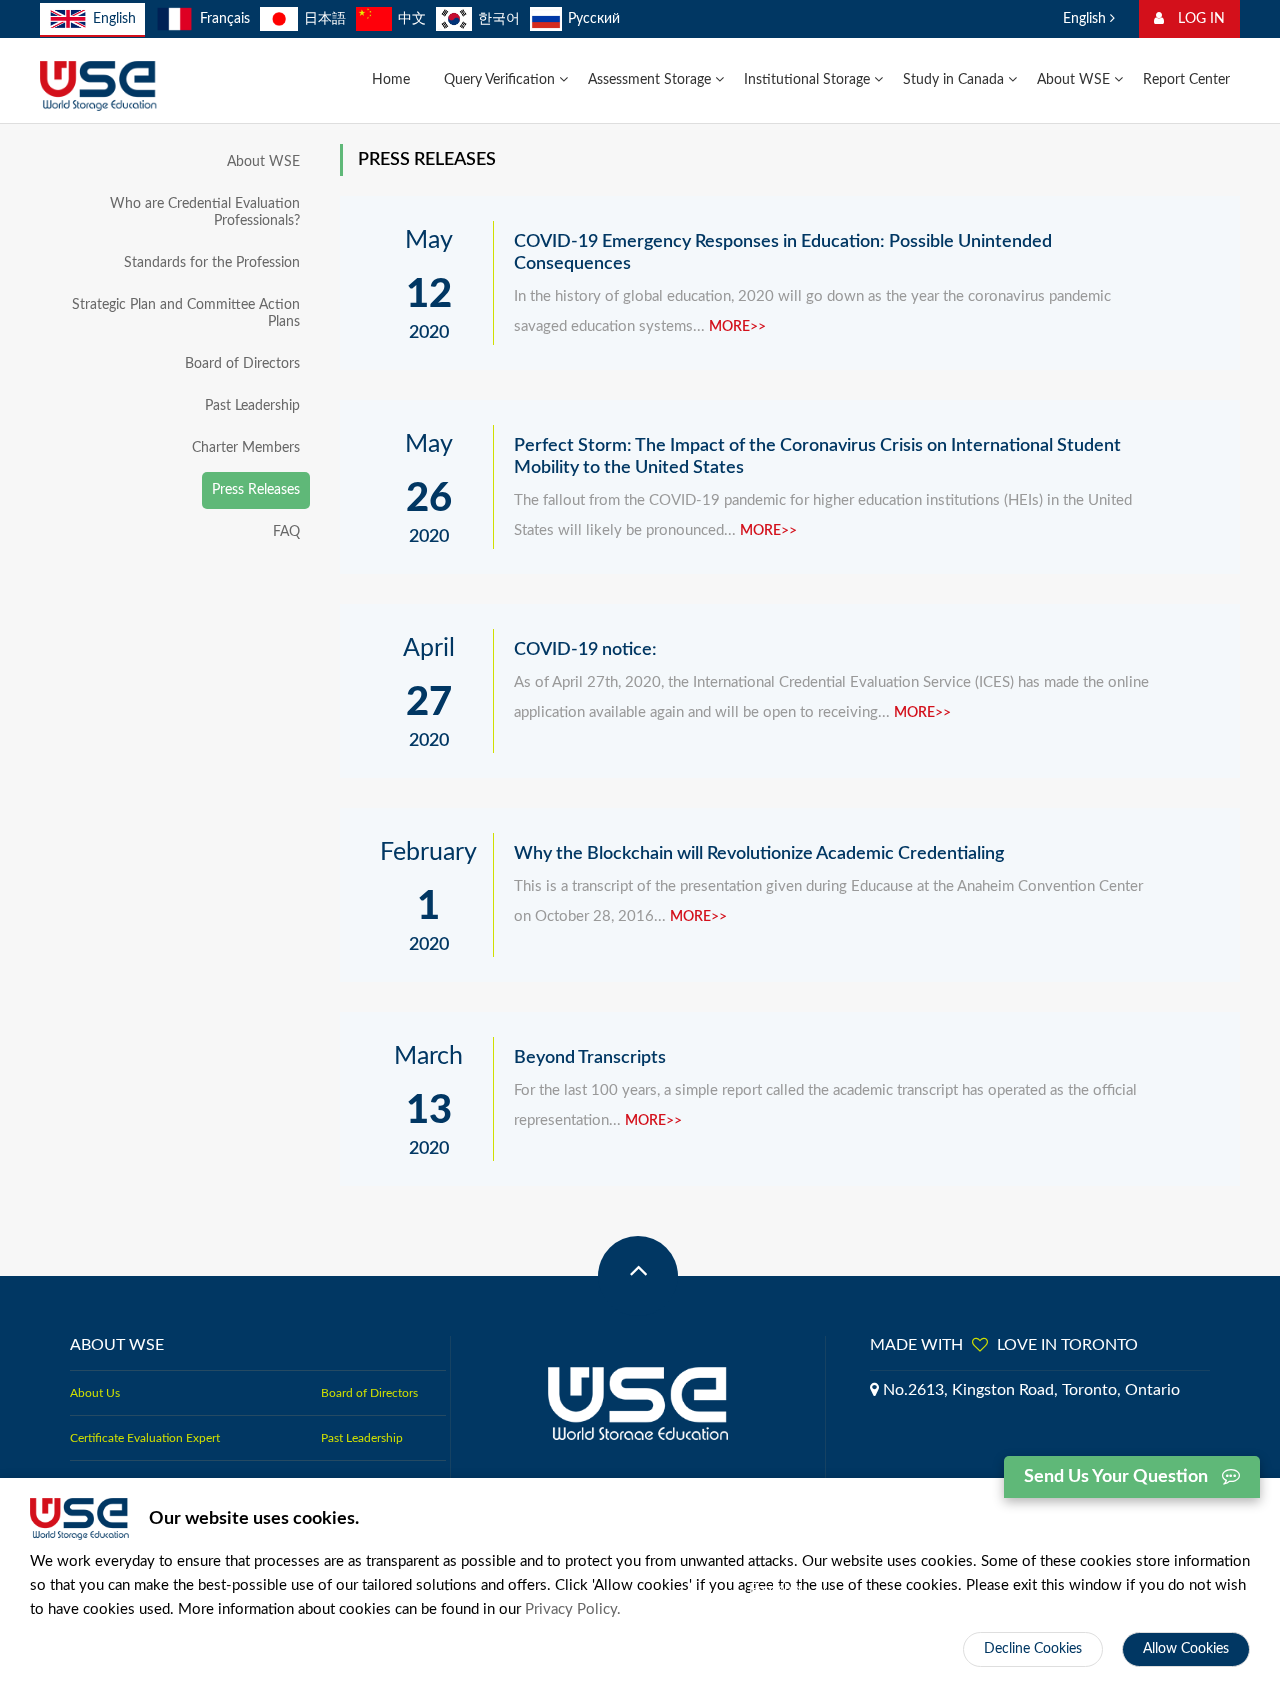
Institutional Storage (809, 80)
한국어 (499, 19)
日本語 (325, 19)
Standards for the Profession (212, 263)
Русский (594, 19)
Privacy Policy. (573, 1609)
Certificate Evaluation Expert (145, 1438)
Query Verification (501, 80)
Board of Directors (242, 364)
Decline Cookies (1033, 1649)
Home (391, 80)
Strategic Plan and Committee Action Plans (186, 313)
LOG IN (1199, 19)
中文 (412, 19)
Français (224, 19)
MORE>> (737, 327)
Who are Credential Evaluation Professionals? (205, 212)
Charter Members (246, 448)
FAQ (286, 532)
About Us (95, 1393)
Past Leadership (252, 406)
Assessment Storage (651, 80)
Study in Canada (955, 80)
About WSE (1075, 80)
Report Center (1186, 80)
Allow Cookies (1186, 1649)
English (114, 19)
